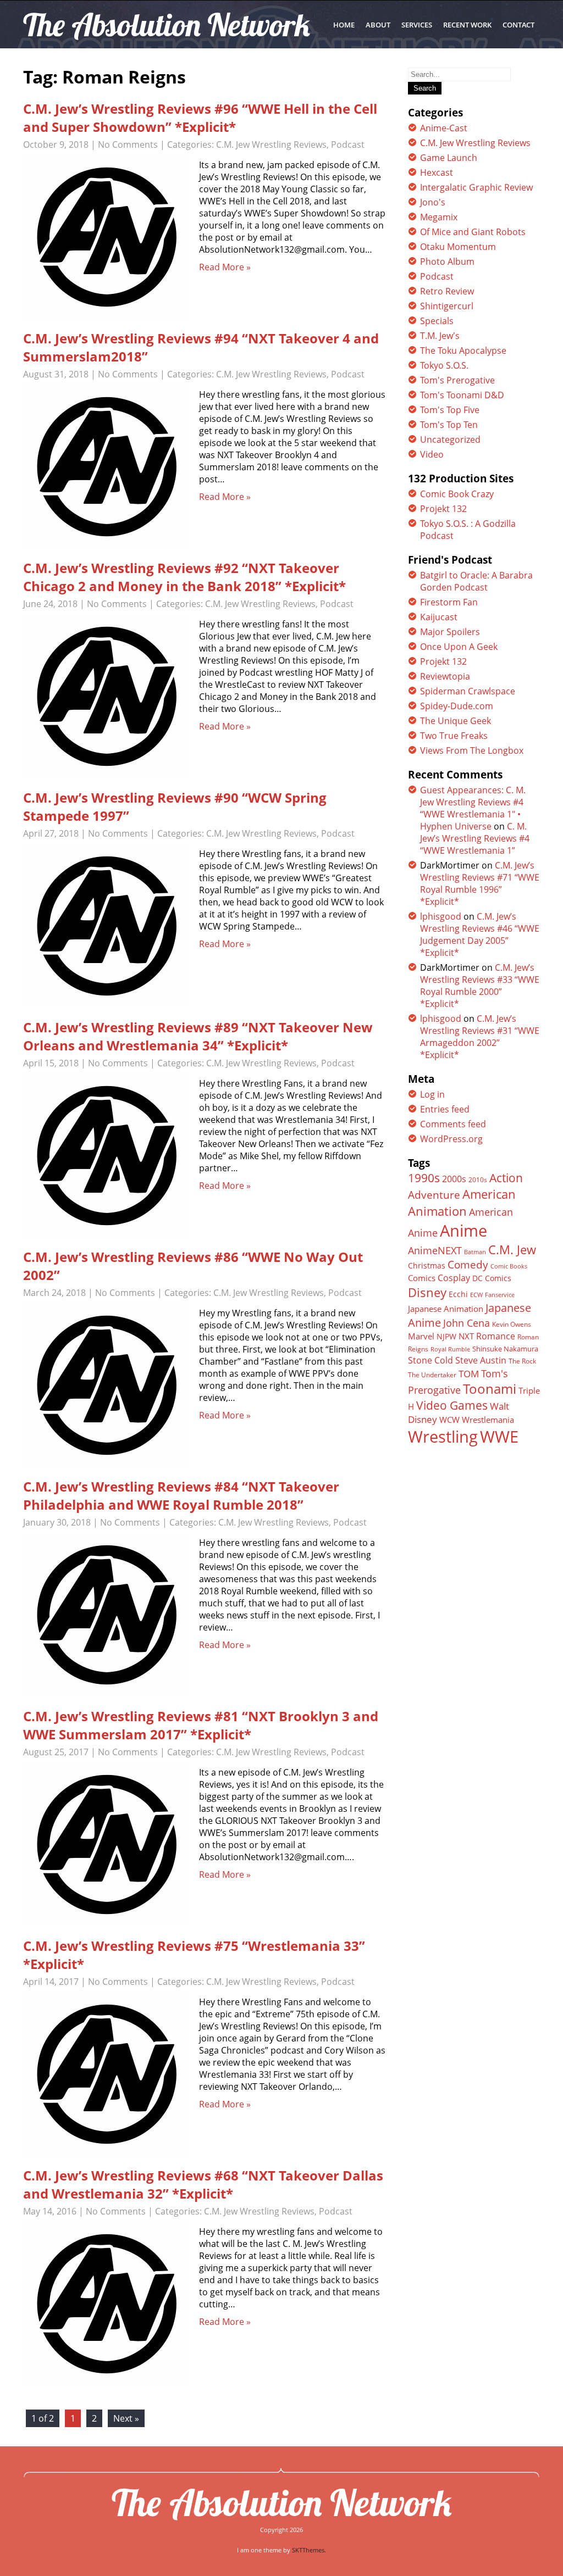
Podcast (348, 144)
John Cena (467, 1323)
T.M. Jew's (440, 336)
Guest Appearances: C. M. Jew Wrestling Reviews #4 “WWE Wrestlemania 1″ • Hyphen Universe (473, 808)
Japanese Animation (446, 1309)
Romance (496, 1336)
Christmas (427, 1266)
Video (432, 454)
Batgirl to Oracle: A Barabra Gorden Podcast (476, 581)
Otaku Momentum (458, 247)
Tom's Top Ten (449, 425)
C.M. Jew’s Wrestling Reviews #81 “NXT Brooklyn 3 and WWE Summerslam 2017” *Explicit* (201, 1725)
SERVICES (417, 25)
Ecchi (458, 1294)
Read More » (225, 267)
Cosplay (454, 1278)
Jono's (433, 202)
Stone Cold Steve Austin (457, 1360)
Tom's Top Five (450, 410)
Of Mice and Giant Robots (473, 232)
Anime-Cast (444, 128)
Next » (126, 2418)
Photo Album (447, 262)
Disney (427, 1292)
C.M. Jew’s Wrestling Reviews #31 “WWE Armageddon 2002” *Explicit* (480, 1037)
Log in (432, 1094)
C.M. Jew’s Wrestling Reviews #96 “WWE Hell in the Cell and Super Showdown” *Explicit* (200, 118)
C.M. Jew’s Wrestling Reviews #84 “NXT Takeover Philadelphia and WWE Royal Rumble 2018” (181, 1495)
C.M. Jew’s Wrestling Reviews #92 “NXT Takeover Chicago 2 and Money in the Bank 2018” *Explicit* (184, 577)
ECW (476, 1295)
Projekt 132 (443, 509)
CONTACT (518, 25)
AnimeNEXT (435, 1250)
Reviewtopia (445, 676)
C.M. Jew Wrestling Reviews (271, 144)
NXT (466, 1336)
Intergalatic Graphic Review (476, 187)
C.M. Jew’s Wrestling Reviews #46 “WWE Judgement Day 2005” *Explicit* (480, 934)
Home (344, 25)
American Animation (462, 1203)
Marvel (421, 1336)
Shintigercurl (447, 306)
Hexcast (437, 173)
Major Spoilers (450, 632)
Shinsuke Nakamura (505, 1349)
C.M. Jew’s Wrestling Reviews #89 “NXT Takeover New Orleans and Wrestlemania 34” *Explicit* (198, 1036)
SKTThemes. (309, 2550)
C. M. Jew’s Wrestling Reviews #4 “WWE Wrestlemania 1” (475, 838)
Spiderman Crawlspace (468, 691)
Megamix (439, 217)
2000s (454, 1179)
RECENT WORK (467, 25)
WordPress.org (451, 1139)
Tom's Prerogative (457, 380)
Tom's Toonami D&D (462, 395)
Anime (463, 1231)
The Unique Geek (456, 721)
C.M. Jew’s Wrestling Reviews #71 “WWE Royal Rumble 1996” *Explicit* (480, 883)
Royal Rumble (450, 1349)
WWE (499, 1436)
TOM (469, 1374)
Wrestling (443, 1437)
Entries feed (445, 1109)
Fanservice (500, 1295)
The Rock (522, 1361)
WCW (449, 1420)
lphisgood (441, 916)
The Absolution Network (282, 2502)
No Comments (128, 144)
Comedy (468, 1265)
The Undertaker (432, 1375)
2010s (478, 1180)
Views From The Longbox (472, 750)
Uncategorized (450, 439)
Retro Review (447, 291)
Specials (437, 321)
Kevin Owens (512, 1324)
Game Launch (449, 158)
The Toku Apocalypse (463, 350)
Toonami (490, 1389)
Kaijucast (439, 617)
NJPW (446, 1336)
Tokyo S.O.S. (444, 365)
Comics (422, 1278)
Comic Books (509, 1266)
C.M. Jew (512, 1250)
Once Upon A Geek (459, 647)
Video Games (452, 1405)
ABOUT (378, 25)
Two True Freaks (454, 736)
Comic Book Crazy (457, 494)
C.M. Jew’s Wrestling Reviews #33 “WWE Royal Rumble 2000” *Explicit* (480, 986)
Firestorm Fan (449, 602)
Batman (475, 1252)
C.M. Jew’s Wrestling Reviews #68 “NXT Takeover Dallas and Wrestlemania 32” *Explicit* (203, 2184)
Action (506, 1178)
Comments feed (453, 1124)
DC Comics (492, 1278)
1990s (424, 1178)
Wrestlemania (488, 1420)
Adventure (434, 1195)
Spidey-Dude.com (457, 706)
